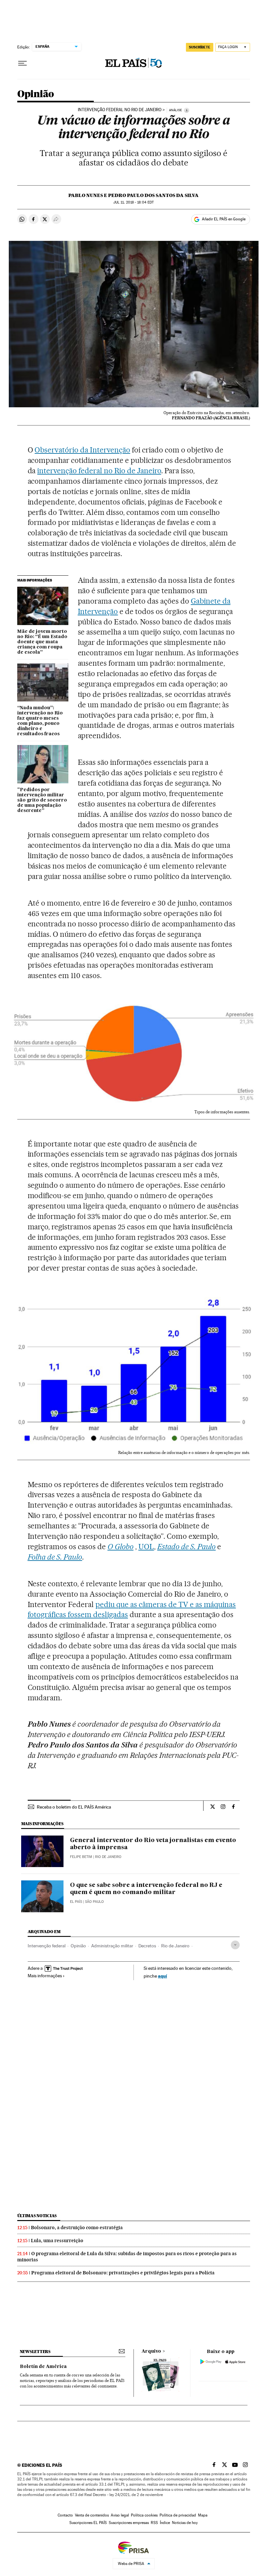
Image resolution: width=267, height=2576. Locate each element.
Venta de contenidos (92, 2515)
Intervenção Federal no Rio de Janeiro (120, 110)
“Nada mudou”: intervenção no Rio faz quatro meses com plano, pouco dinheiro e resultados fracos (40, 721)
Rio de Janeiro (175, 1946)
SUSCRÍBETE (200, 47)
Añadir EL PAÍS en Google (224, 219)
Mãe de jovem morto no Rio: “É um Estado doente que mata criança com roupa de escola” (42, 642)
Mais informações (45, 1976)
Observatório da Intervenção (82, 450)
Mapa (203, 2515)
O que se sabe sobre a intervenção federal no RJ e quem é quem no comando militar (146, 1889)
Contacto (65, 2515)
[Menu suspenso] (22, 63)
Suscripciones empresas (129, 2523)
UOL (146, 1547)
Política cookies (144, 2515)
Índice (165, 2523)
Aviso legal (120, 2515)
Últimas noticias (37, 2216)
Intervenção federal (47, 1946)
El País (76, 1902)
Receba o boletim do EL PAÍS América (74, 1807)
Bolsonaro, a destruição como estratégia (77, 2228)
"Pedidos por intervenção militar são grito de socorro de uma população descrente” (42, 800)
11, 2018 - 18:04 (133, 202)
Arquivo (151, 2351)
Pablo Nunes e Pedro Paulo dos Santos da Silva (133, 195)
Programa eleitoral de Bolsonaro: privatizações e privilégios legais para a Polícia (123, 2273)
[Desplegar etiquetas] (235, 1945)
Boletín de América (43, 2367)
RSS (154, 2523)
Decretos (147, 1946)
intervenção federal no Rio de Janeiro (99, 471)
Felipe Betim (81, 1857)
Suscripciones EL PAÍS (88, 2523)
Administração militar (112, 1946)
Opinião (36, 94)
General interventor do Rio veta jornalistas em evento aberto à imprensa (153, 1844)
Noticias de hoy (185, 2523)
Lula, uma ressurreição (57, 2241)
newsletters (35, 2352)
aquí (162, 1976)
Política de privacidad (178, 2515)
